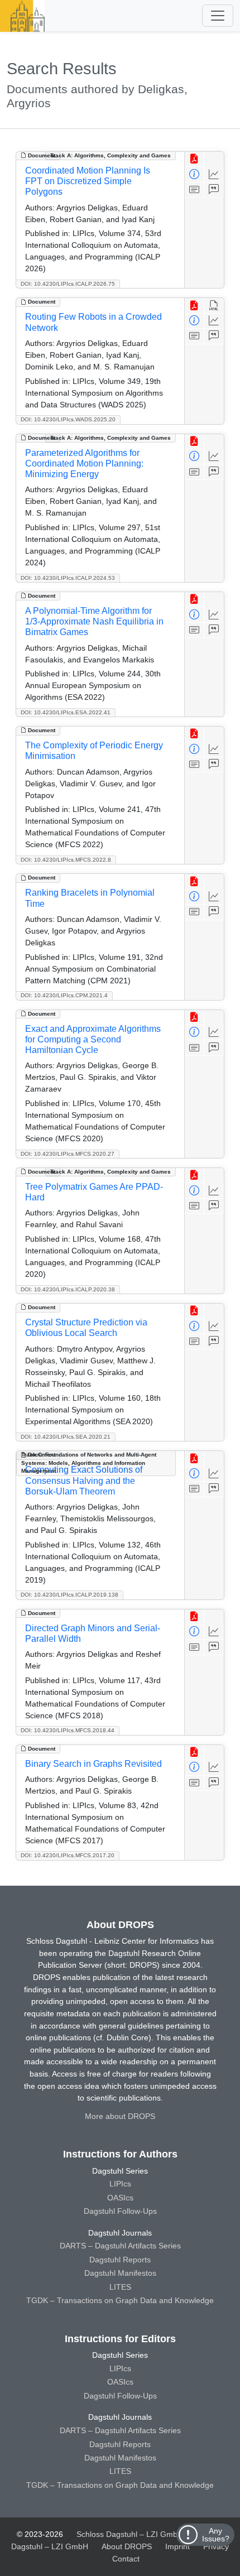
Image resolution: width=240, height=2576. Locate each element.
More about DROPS (120, 2116)
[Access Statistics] (214, 174)
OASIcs (120, 2198)
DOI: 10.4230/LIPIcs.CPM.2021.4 (64, 995)
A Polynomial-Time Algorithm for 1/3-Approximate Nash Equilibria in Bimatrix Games (94, 621)
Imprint (177, 2546)
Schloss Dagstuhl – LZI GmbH (130, 2534)
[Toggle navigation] (218, 16)
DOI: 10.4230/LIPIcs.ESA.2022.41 (66, 712)
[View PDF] (195, 159)
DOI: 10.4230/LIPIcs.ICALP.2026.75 (68, 284)
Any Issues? (216, 2535)
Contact (126, 2559)
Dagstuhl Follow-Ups (120, 2211)
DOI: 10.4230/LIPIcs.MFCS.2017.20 (68, 1855)
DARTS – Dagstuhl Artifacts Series (120, 2246)
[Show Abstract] (195, 190)
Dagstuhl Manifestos (120, 2273)
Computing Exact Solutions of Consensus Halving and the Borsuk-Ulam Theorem (84, 1480)
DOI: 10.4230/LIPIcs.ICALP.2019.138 (69, 1595)
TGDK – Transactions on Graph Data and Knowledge (120, 2300)
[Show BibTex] (214, 190)
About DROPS (127, 2546)
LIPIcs (120, 2184)
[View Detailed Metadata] (195, 174)
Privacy (216, 2546)
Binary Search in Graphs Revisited (93, 1764)
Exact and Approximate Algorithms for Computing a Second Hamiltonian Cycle (93, 1039)
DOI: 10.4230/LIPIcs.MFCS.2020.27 (68, 1154)
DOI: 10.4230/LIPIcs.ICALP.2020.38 (68, 1289)
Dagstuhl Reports (120, 2260)
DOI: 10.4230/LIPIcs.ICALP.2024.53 (68, 578)
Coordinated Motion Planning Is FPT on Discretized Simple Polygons (88, 181)
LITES (120, 2287)
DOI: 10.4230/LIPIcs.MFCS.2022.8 (66, 860)
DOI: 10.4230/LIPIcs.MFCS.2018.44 (68, 1730)
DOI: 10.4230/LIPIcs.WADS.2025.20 (68, 419)
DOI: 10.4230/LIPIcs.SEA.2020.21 (66, 1437)
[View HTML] (214, 306)
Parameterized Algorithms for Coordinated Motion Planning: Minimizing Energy (84, 463)
